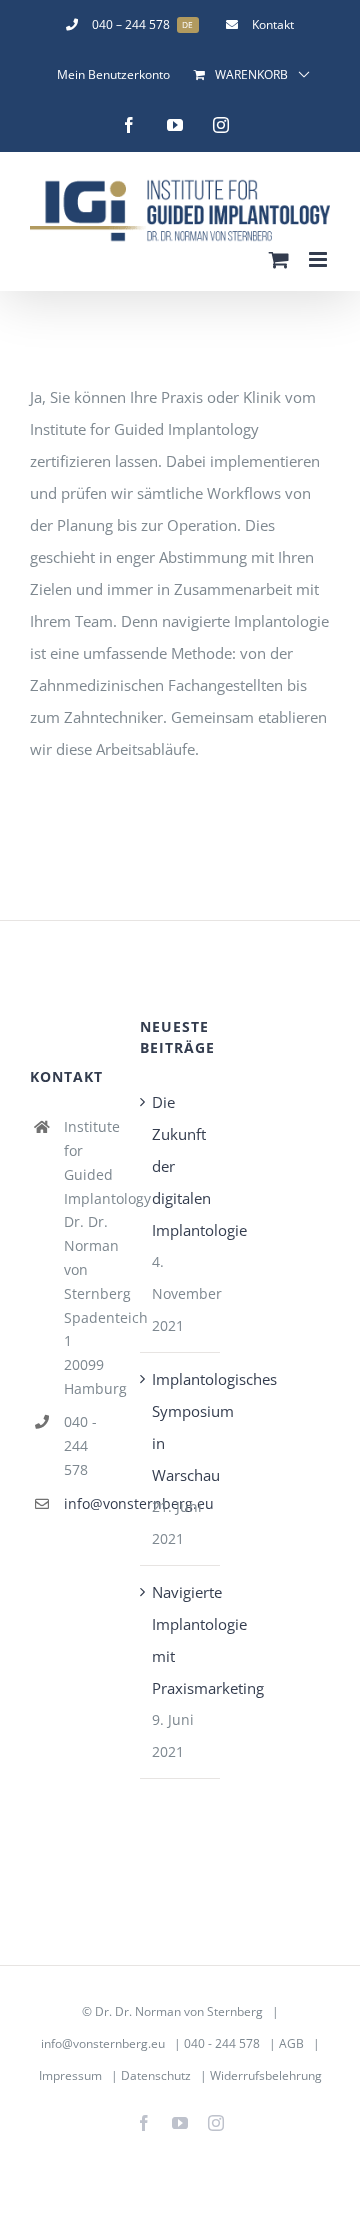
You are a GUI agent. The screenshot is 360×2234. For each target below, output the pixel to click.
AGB (291, 2043)
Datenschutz (156, 2075)
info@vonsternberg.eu (87, 1503)
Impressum (70, 2075)
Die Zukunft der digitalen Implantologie (181, 1166)
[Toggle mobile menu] (319, 259)
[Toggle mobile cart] (279, 259)
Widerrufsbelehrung (266, 2075)
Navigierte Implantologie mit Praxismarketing (181, 1640)
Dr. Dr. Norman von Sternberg (179, 2011)
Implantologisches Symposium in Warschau (181, 1427)
